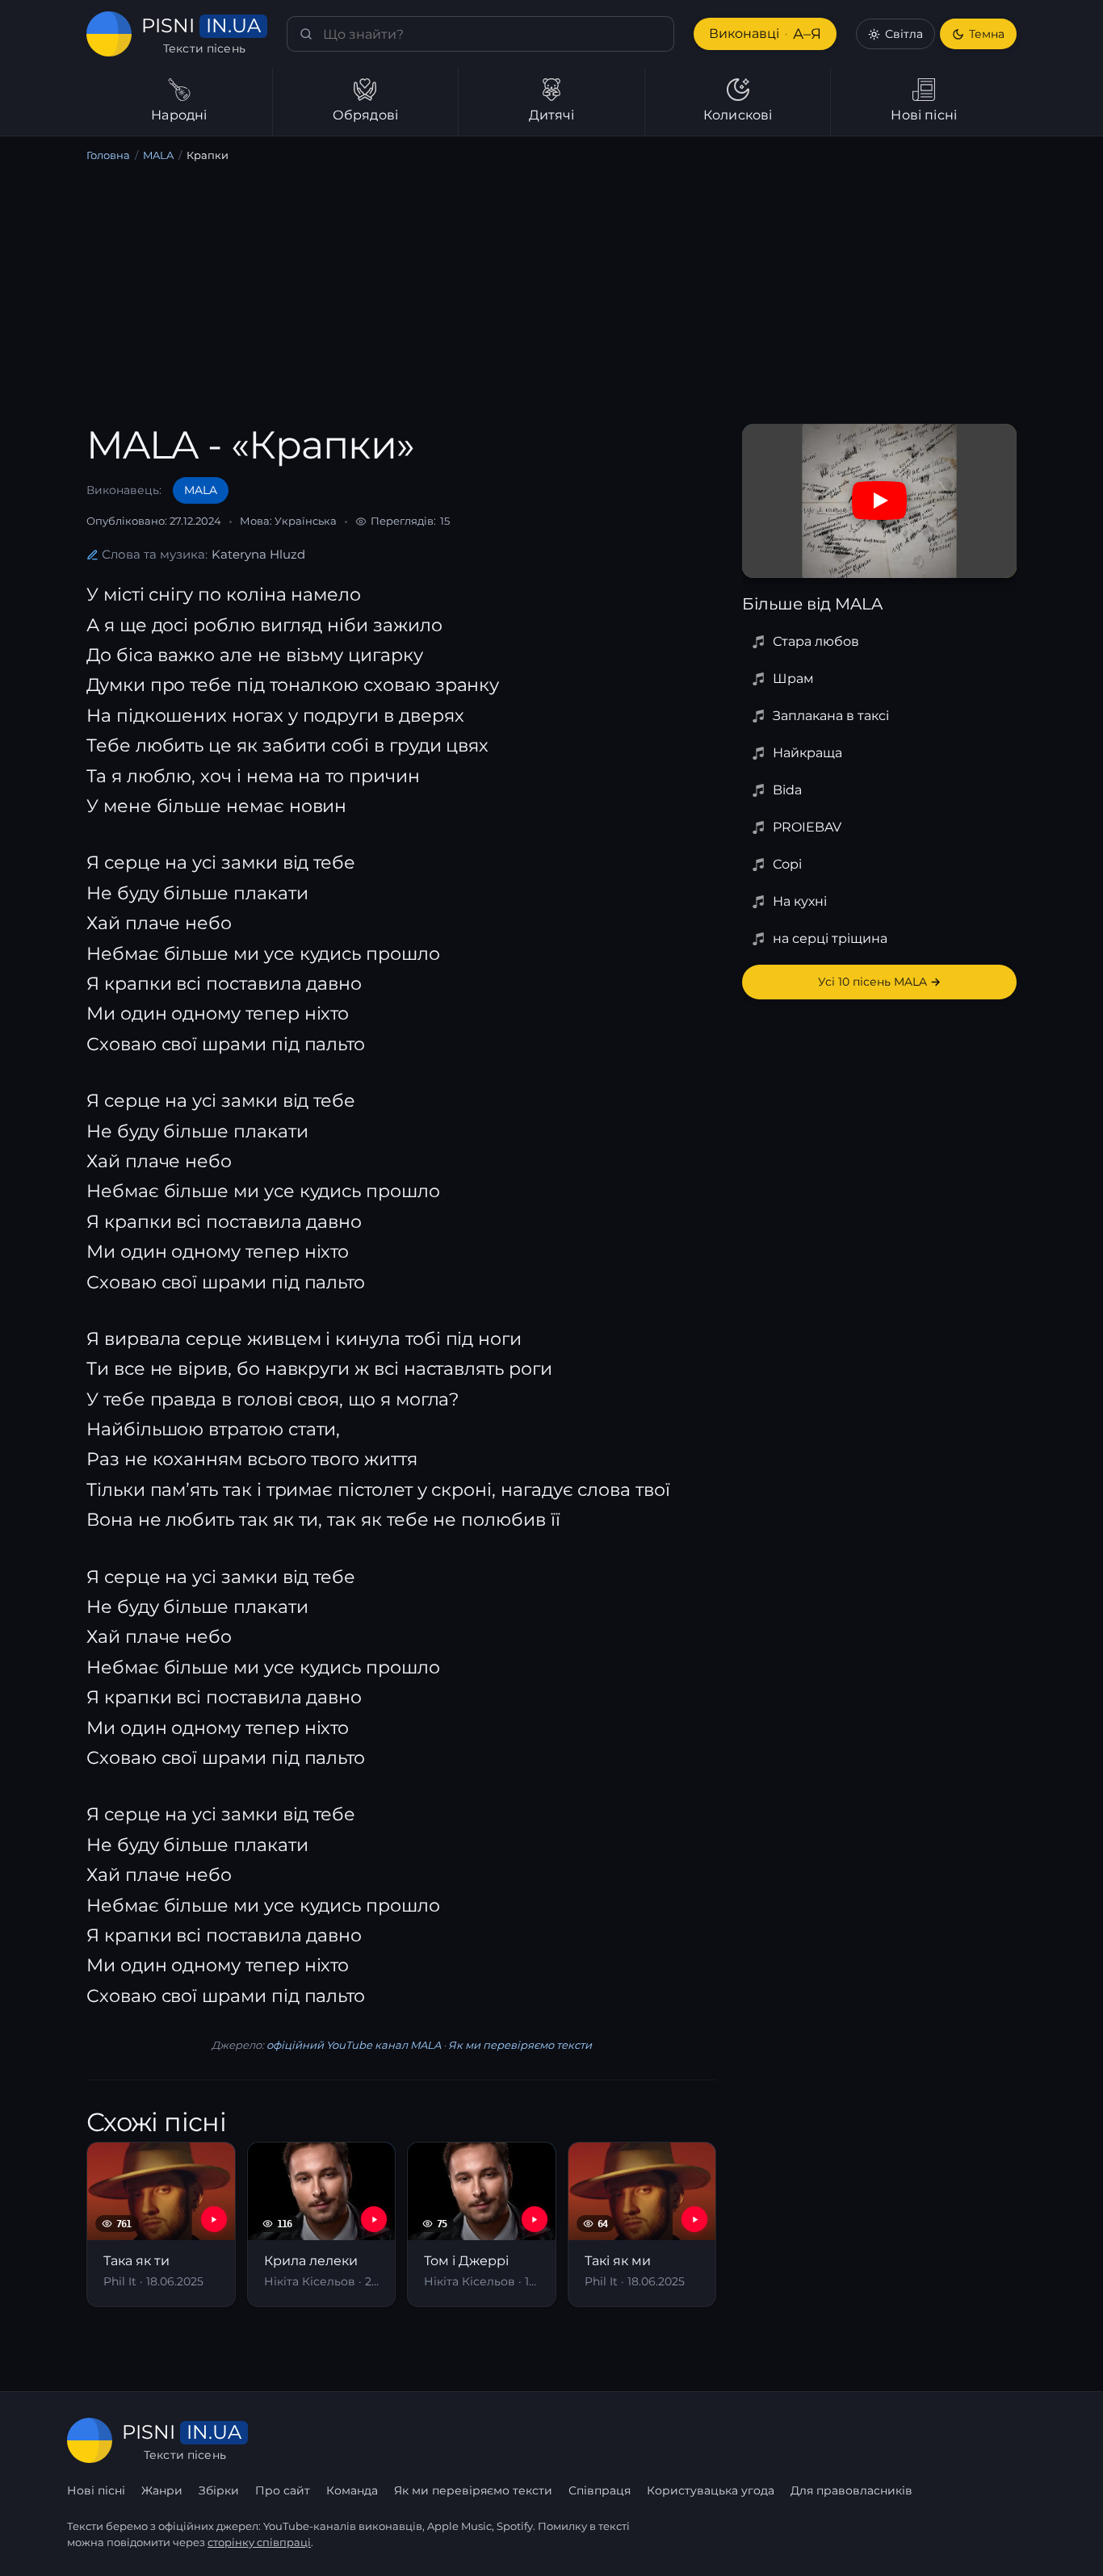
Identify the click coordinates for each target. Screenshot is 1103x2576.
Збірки (219, 2490)
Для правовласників (851, 2490)
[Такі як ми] (642, 2224)
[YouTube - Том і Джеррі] (535, 2219)
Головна (108, 155)
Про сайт (283, 2490)
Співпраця (600, 2490)
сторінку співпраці (259, 2542)
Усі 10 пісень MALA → (879, 982)
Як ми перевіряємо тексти (520, 2045)
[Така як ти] (161, 2224)
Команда (352, 2490)
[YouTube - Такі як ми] (694, 2219)
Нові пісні (96, 2490)
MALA (158, 155)
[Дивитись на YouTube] (879, 501)
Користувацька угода (711, 2490)
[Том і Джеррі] (482, 2224)
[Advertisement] (551, 296)
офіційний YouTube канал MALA (354, 2045)
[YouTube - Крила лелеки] (374, 2219)
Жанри (162, 2490)
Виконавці (765, 34)
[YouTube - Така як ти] (214, 2219)
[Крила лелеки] (322, 2224)
